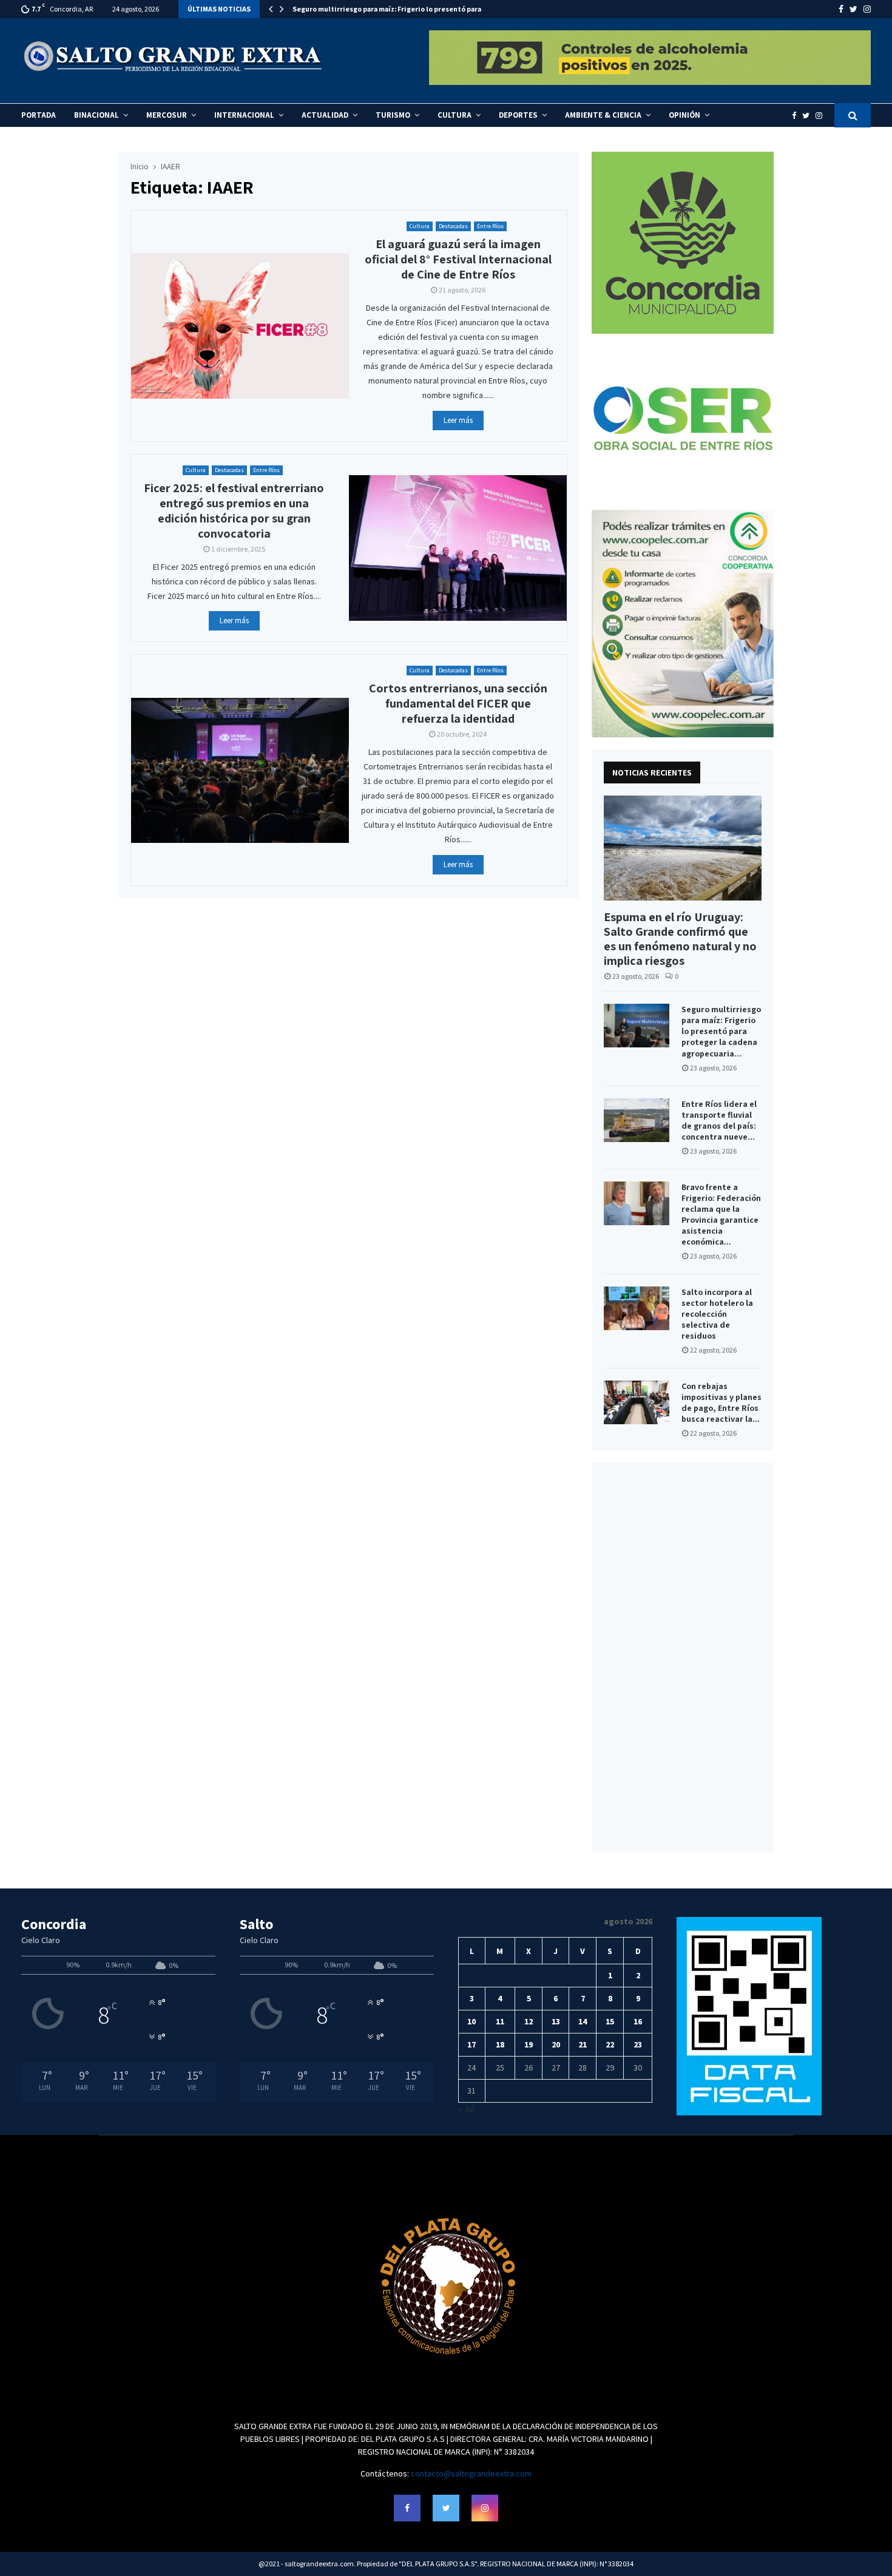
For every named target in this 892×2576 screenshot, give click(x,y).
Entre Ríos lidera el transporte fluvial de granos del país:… (391, 9)
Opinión (684, 115)
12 (529, 2021)
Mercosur (167, 115)
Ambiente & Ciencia (603, 115)
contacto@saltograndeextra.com (471, 2473)
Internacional (244, 115)
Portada (39, 115)
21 (583, 2044)
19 (529, 2044)
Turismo (393, 115)
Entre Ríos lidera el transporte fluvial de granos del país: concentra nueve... (719, 1120)
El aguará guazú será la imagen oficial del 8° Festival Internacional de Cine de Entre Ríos (458, 259)
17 (471, 2044)
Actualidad (325, 115)
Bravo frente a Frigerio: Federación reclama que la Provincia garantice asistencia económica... (721, 1214)
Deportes (518, 115)
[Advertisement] (683, 1657)
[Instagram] (822, 116)
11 (500, 2021)
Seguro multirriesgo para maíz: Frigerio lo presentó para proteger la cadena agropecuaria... (721, 1031)
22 (610, 2044)
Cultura (454, 115)
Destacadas (453, 226)
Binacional (96, 115)
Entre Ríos (490, 226)
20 (556, 2044)
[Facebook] (797, 116)
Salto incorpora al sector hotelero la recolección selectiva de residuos (717, 1314)
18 (500, 2044)
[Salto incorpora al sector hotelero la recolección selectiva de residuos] (637, 1308)
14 (583, 2021)
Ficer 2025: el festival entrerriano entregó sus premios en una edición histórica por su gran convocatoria (234, 511)
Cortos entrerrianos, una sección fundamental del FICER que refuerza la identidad (458, 703)
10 (471, 2021)
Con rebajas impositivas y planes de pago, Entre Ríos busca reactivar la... (721, 1402)
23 (638, 2044)
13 (556, 2021)
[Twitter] (809, 116)
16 (638, 2021)
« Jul (466, 2109)
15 (610, 2021)
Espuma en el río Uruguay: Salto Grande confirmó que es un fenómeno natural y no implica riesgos (680, 939)
